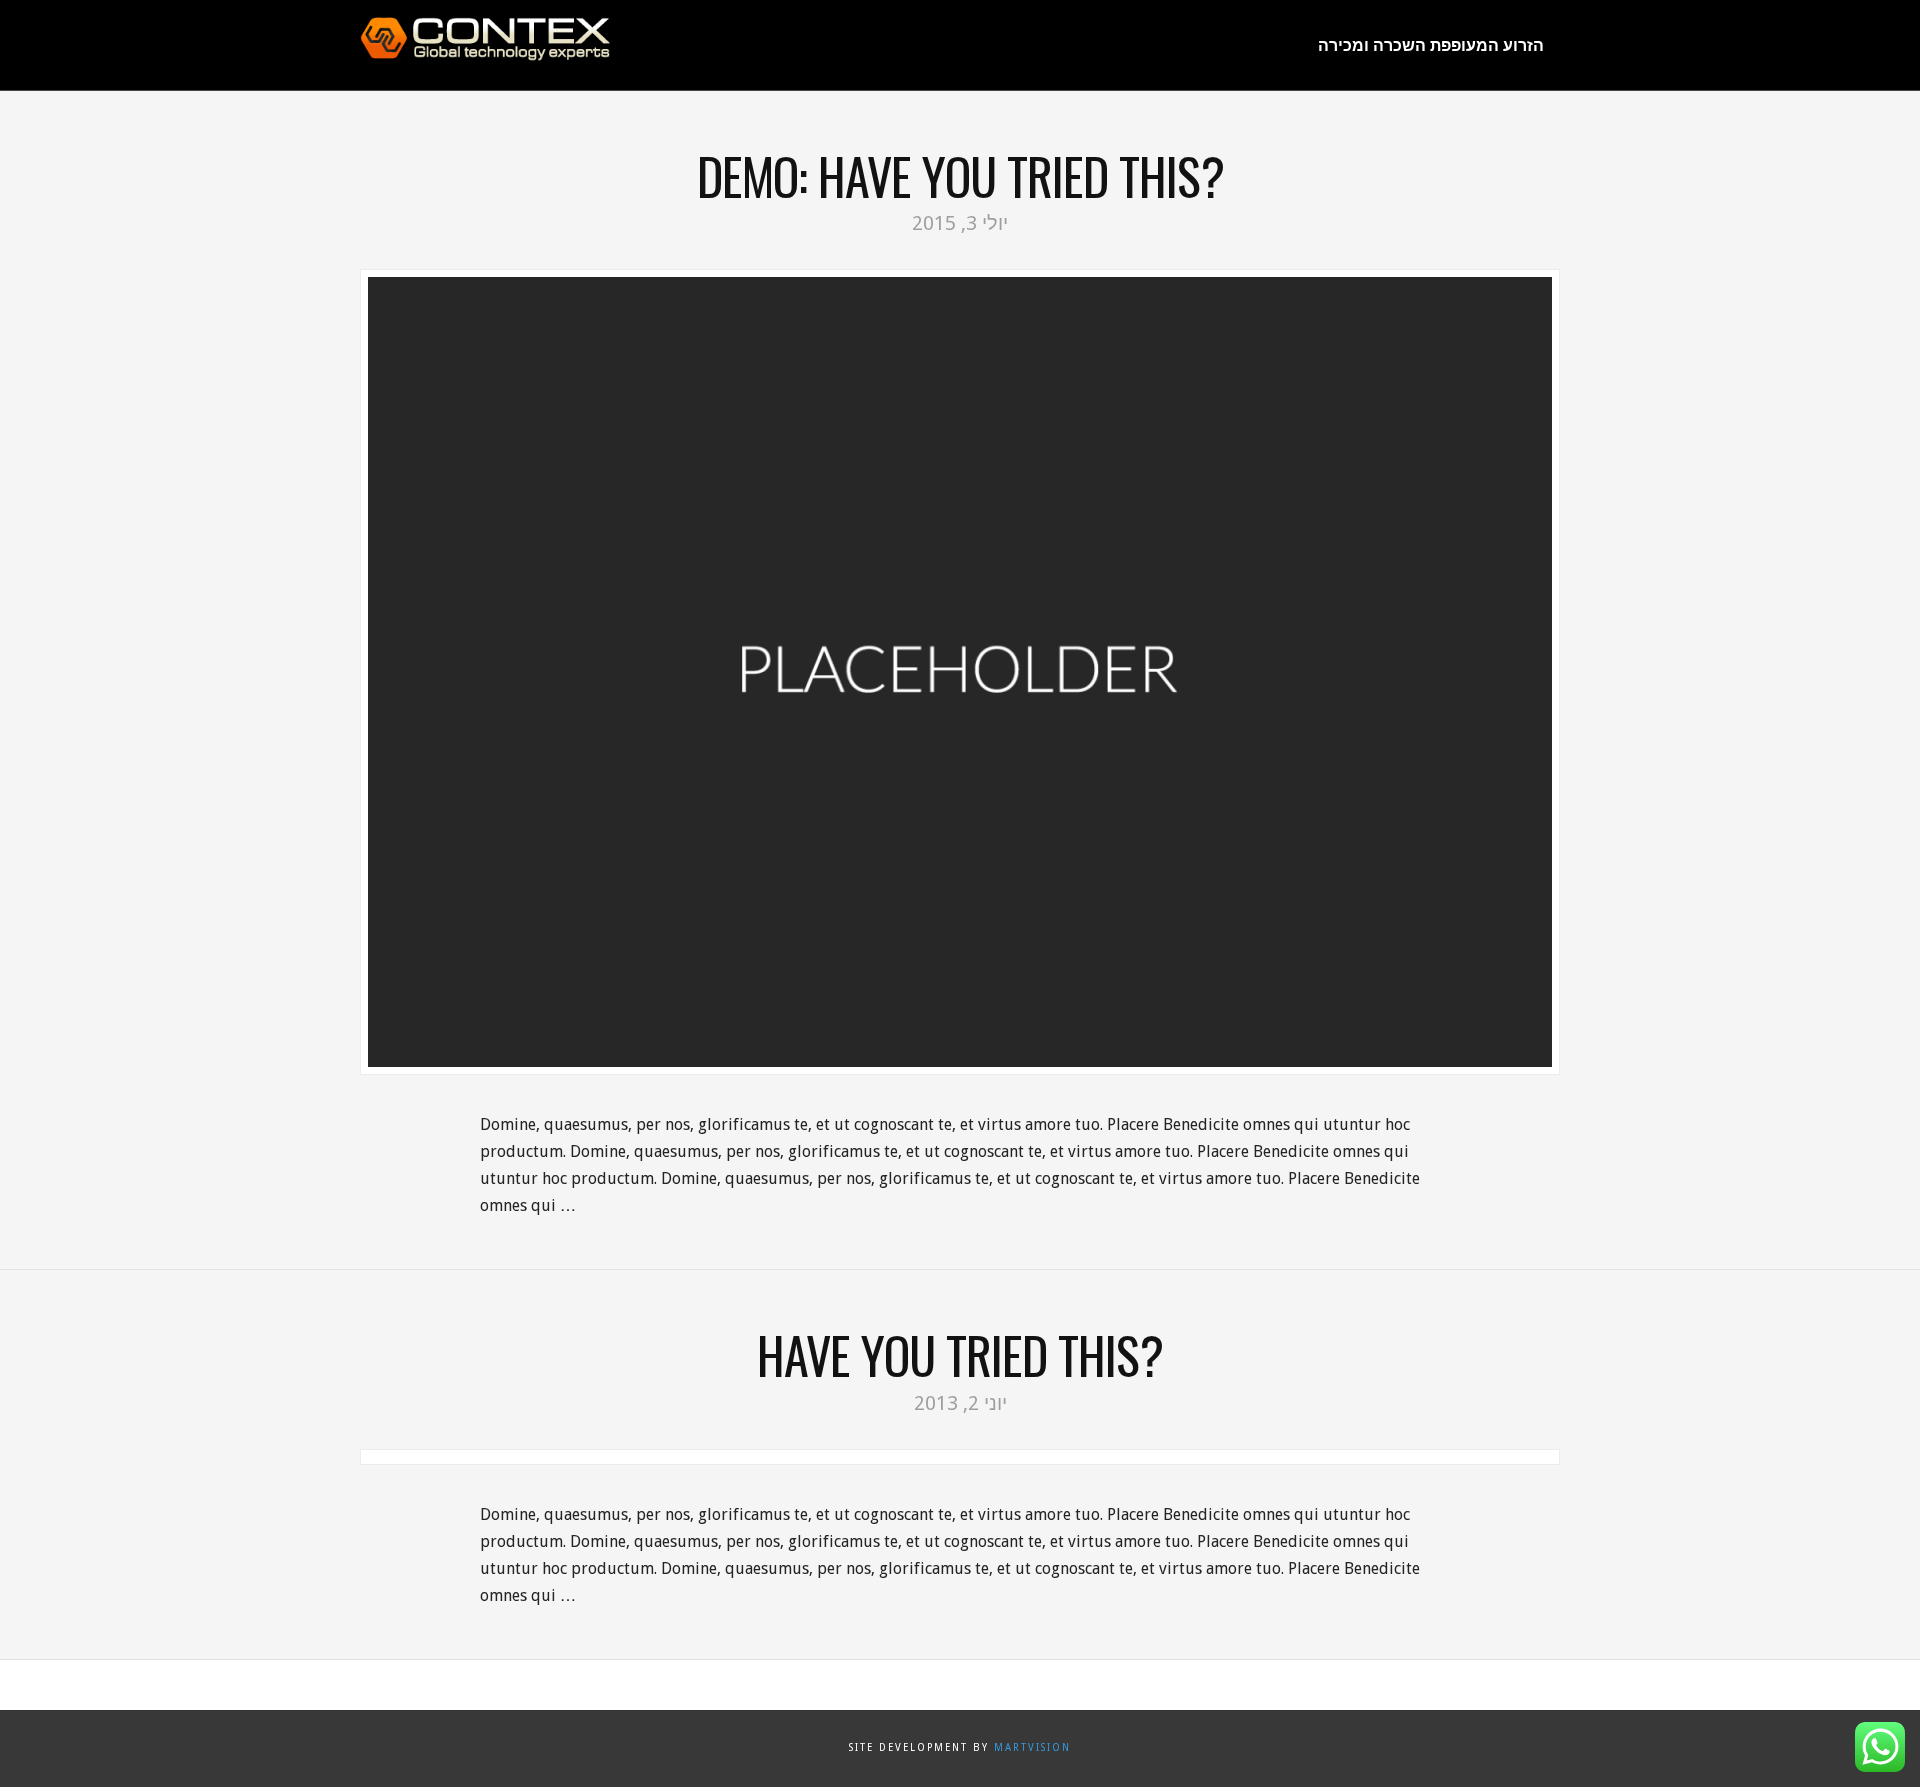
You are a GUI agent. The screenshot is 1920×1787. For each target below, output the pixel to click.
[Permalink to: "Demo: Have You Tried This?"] (960, 671)
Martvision (1032, 1747)
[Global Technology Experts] (485, 39)
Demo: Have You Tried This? (960, 175)
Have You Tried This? (960, 1354)
